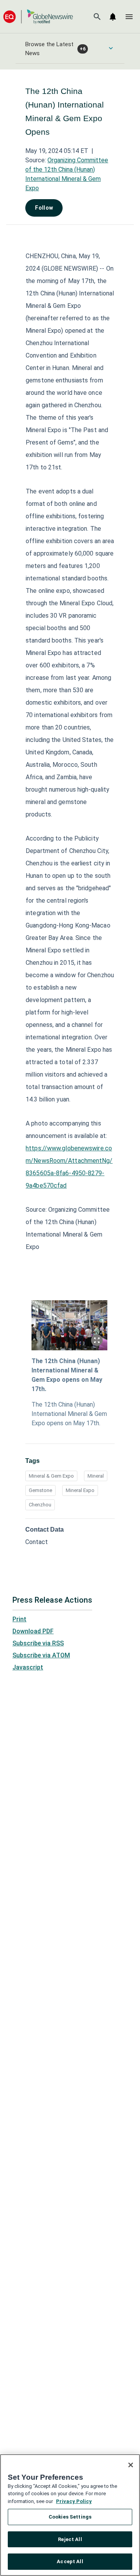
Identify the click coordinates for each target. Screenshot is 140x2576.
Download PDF (33, 1631)
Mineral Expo (80, 1490)
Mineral (96, 1476)
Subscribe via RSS (38, 1643)
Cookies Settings (70, 2517)
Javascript (28, 1667)
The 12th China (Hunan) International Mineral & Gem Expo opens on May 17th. (67, 1375)
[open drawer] (129, 17)
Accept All (70, 2561)
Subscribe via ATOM (41, 1655)
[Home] (38, 17)
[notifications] (113, 17)
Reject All (70, 2539)
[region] (70, 2515)
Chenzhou (40, 1505)
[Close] (131, 2465)
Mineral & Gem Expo (51, 1476)
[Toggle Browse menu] (111, 48)
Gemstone (40, 1490)
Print (19, 1619)
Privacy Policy (74, 2501)
